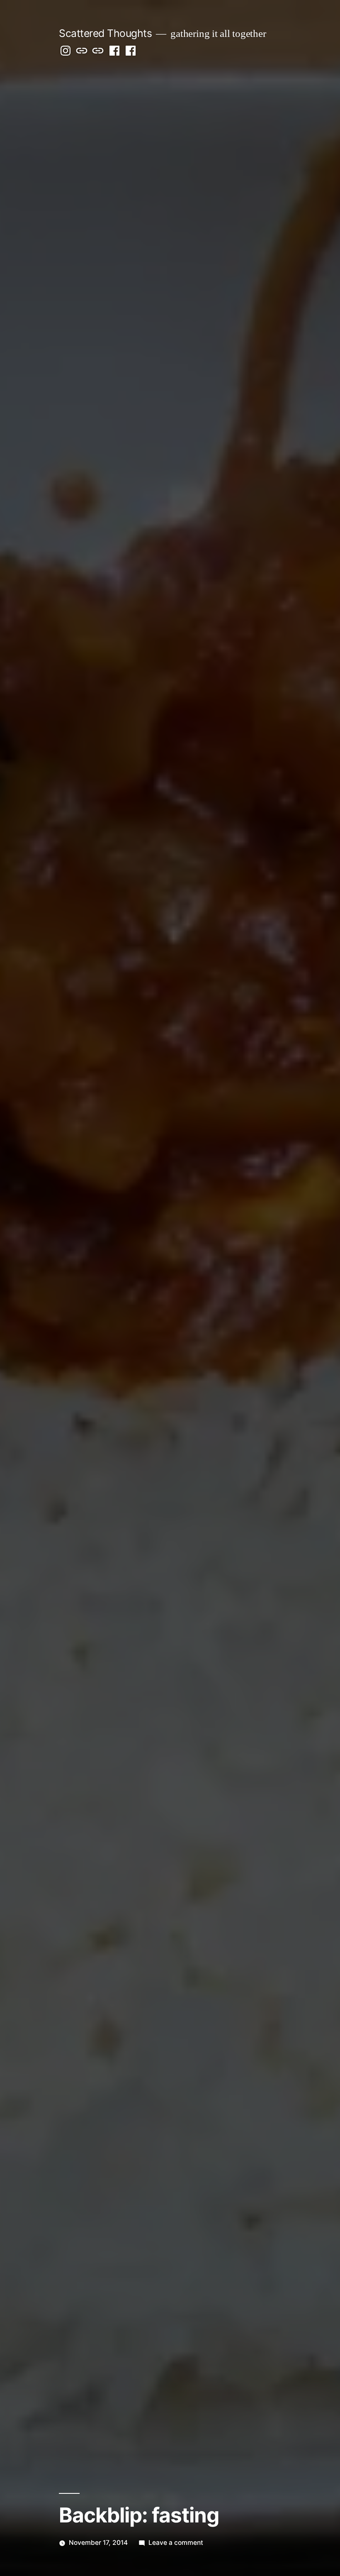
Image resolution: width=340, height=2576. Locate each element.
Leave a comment (176, 2543)
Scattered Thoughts (105, 33)
